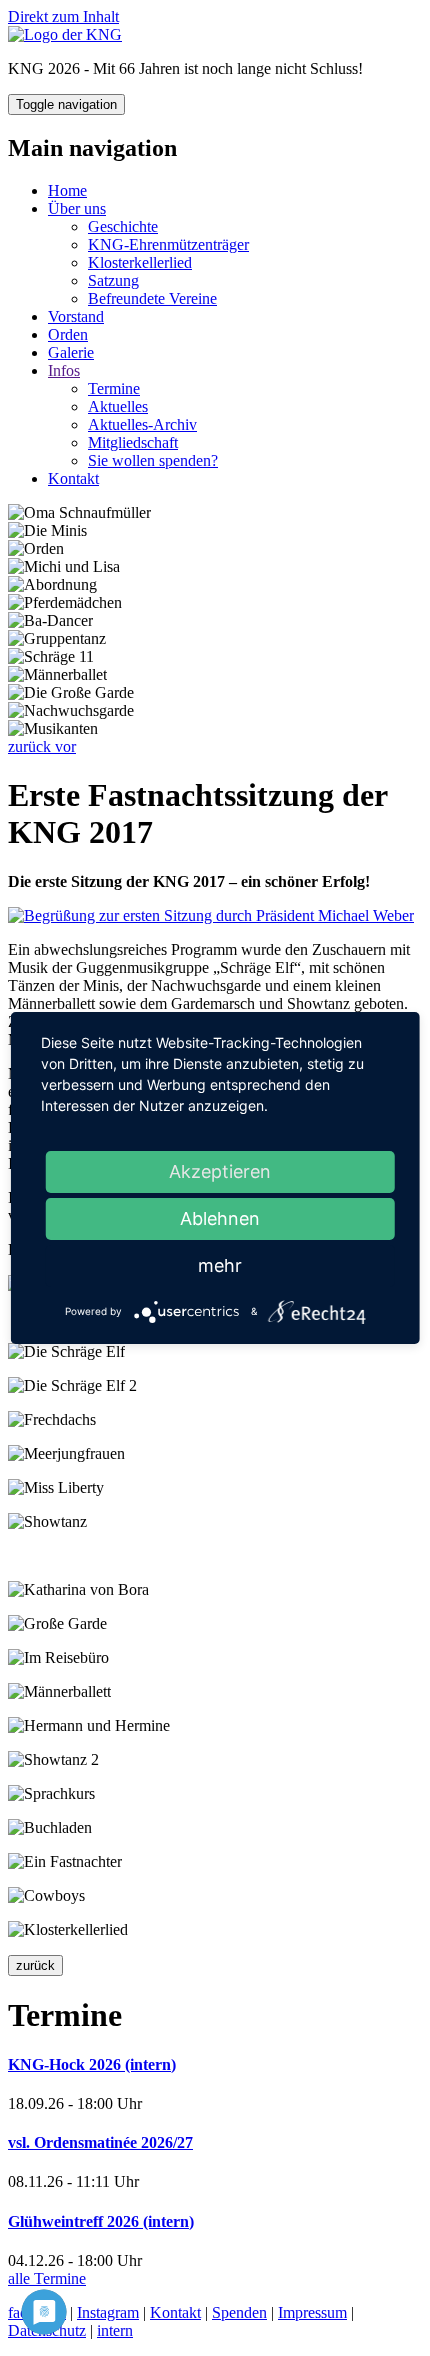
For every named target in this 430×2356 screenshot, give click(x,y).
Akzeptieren (220, 1171)
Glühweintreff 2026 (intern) (101, 2221)
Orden (68, 334)
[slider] (215, 630)
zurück (35, 1965)
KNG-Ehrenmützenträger (168, 244)
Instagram (108, 2312)
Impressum (312, 2312)
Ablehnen (220, 1218)
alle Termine (47, 2278)
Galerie (71, 352)
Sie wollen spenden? (153, 460)
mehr (220, 1265)
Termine (114, 388)
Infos (64, 370)
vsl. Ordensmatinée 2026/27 (100, 2142)
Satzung (113, 280)
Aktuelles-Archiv (142, 424)
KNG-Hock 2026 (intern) (92, 2064)
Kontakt (73, 478)
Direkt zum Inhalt (63, 16)
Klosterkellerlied (140, 262)
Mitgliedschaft (133, 442)
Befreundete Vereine (152, 298)
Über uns (77, 208)
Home (67, 190)
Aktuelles (118, 406)
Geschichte (123, 226)
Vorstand (76, 316)
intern (115, 2330)
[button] (31, 746)
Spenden (239, 2312)
